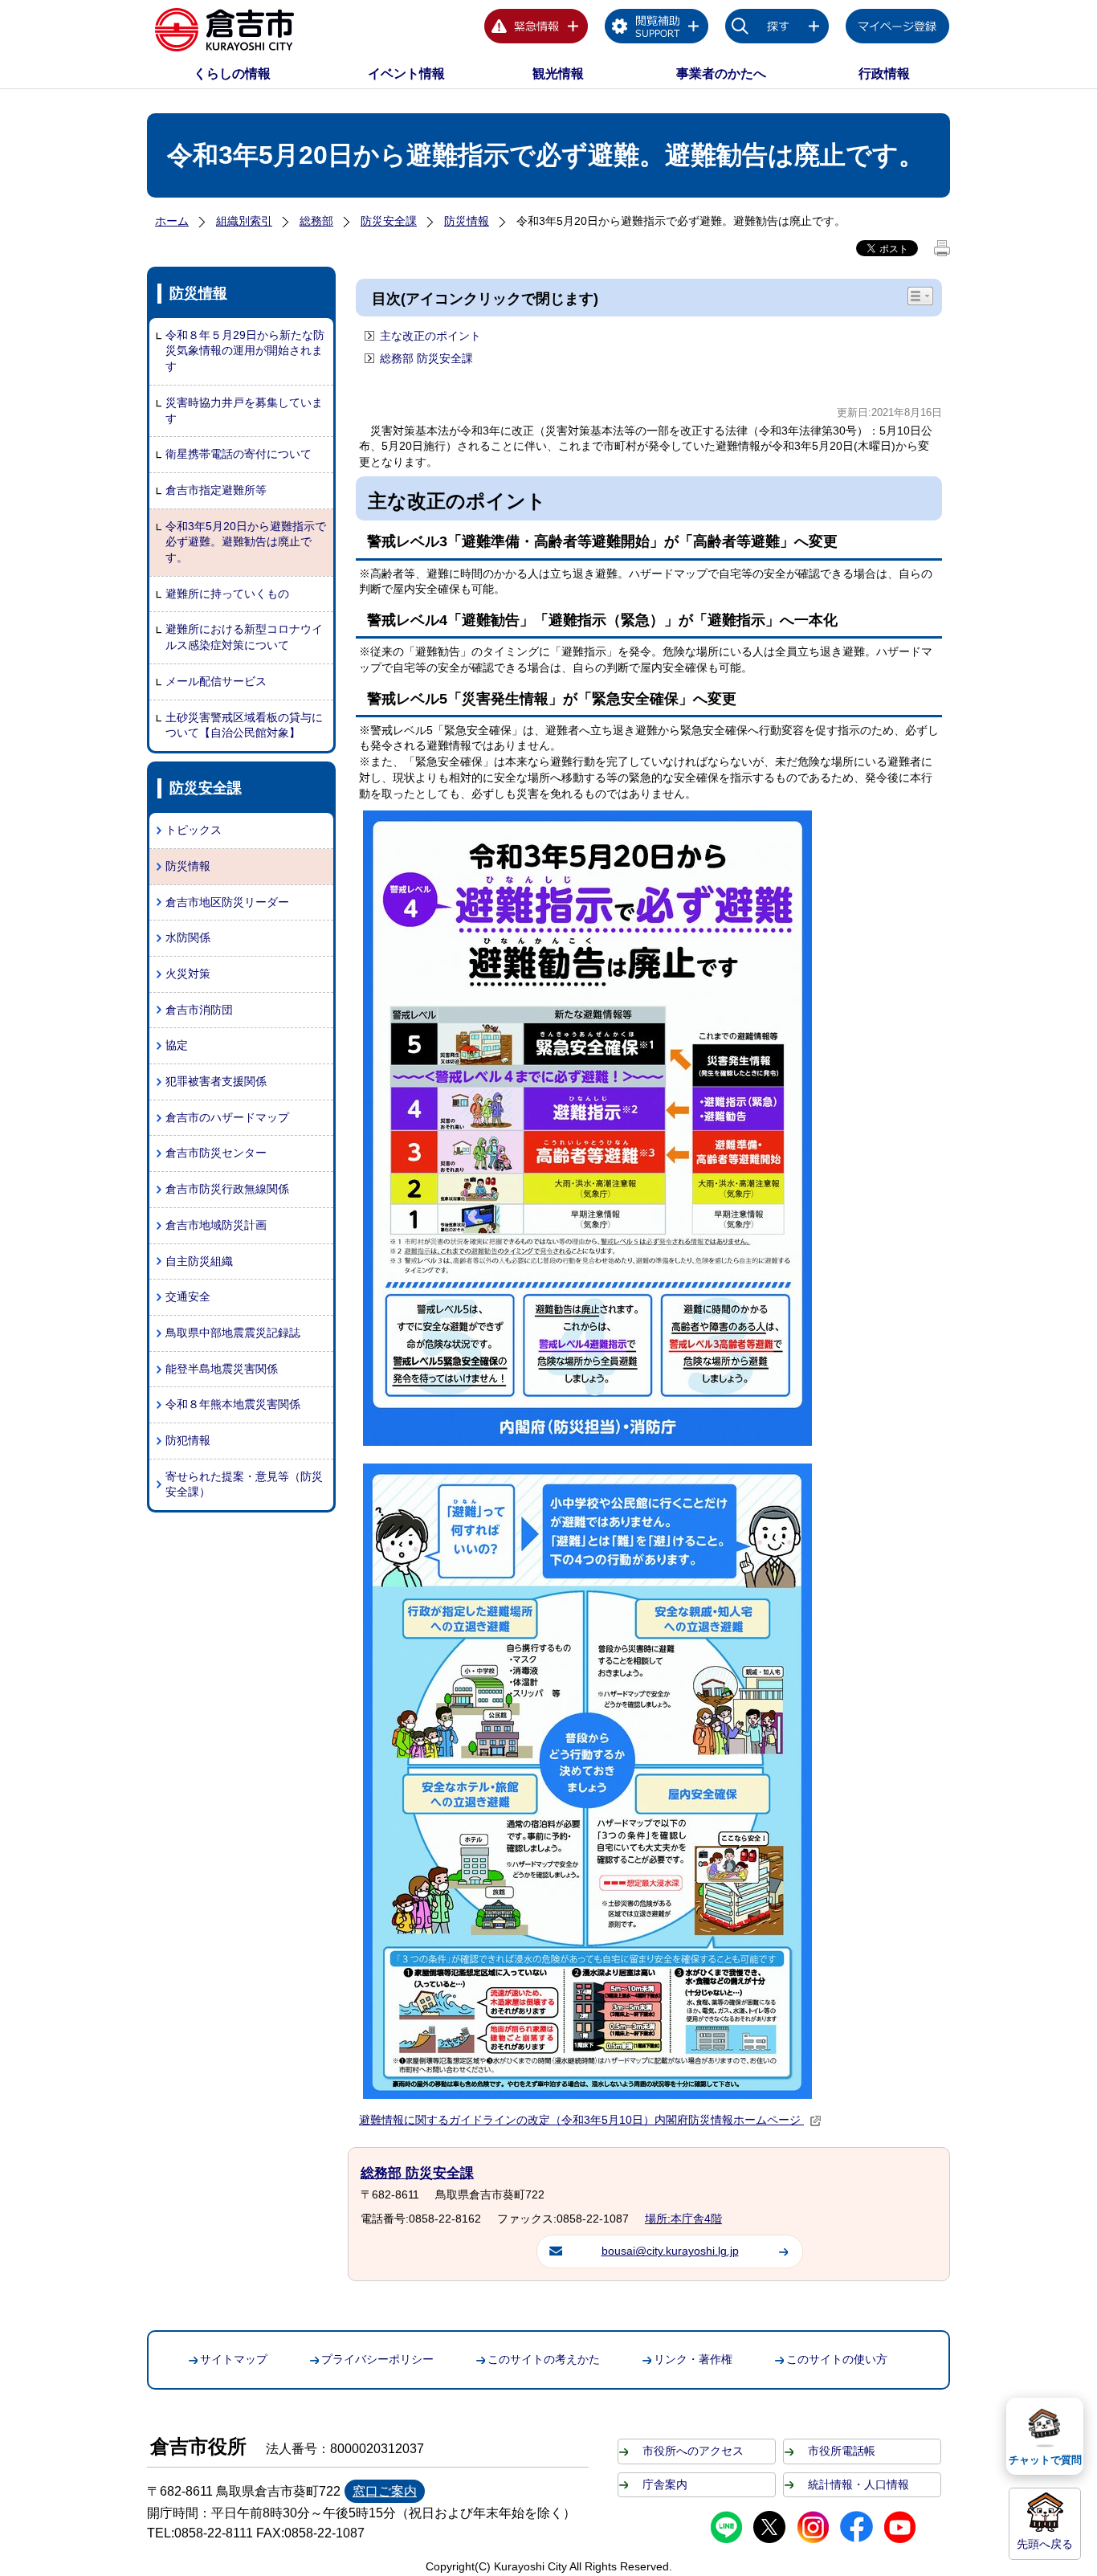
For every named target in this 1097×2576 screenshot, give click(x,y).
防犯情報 (188, 1440)
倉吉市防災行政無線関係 (227, 1189)
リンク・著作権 (693, 2359)
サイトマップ (234, 2359)
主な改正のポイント (430, 336)
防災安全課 (389, 221)
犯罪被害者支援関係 (216, 1081)
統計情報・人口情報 (858, 2484)
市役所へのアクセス (693, 2451)
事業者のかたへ (721, 73)
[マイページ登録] (898, 29)
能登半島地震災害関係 (222, 1369)
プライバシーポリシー (377, 2359)
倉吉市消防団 (199, 1010)
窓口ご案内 (385, 2491)
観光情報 (558, 73)
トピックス (194, 830)
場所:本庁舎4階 (683, 2219)
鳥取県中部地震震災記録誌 (233, 1333)
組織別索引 (244, 221)
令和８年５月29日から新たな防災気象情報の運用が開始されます (245, 351)
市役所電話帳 (842, 2451)
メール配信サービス (216, 681)
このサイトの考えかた (544, 2359)
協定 (177, 1045)
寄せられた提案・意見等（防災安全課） (244, 1484)
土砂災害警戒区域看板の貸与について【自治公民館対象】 (244, 725)
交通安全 (188, 1296)
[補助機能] (657, 29)
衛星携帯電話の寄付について (239, 454)
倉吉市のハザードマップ (227, 1117)
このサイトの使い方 (837, 2359)
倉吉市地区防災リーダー (227, 902)
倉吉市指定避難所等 (216, 490)
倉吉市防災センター (216, 1153)
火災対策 (188, 974)
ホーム (172, 221)
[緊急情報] (536, 29)
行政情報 (884, 73)
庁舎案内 (665, 2484)
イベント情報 (406, 73)
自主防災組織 (199, 1261)
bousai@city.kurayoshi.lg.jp (670, 2251)
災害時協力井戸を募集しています (244, 410)
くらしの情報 (232, 73)
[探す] (777, 29)
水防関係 (188, 937)
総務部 (316, 221)
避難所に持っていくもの (227, 594)
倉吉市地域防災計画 (216, 1225)
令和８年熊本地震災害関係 (233, 1404)
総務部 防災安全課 (426, 358)
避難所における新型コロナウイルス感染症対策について (244, 637)
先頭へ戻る (1045, 2544)
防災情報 (467, 221)
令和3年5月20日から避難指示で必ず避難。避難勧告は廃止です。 (246, 542)
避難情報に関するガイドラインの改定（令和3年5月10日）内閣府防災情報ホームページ (581, 2120)
